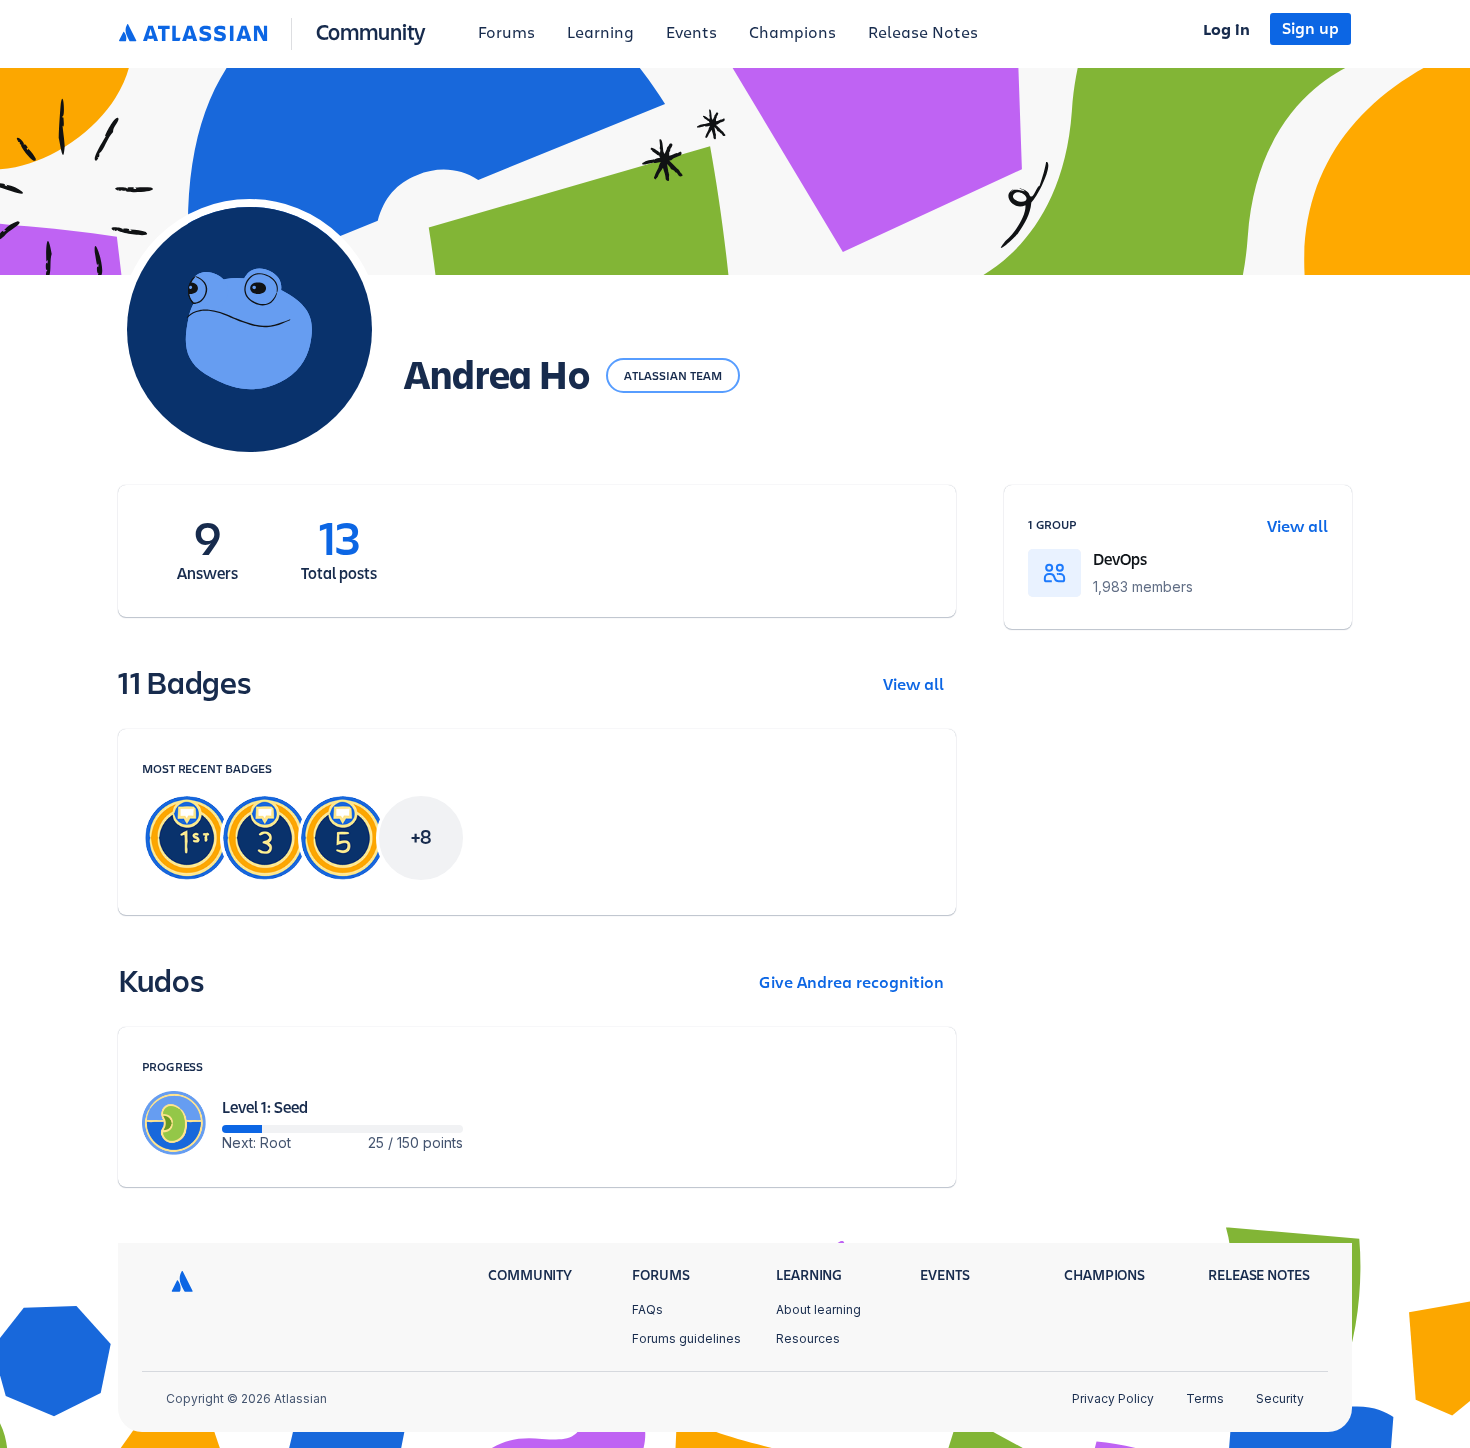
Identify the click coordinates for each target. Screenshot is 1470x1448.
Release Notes (923, 33)
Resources (808, 1338)
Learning (600, 33)
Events (691, 33)
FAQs (647, 1309)
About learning (818, 1309)
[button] (276, 33)
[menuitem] (506, 34)
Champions (792, 33)
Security (1280, 1398)
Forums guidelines (686, 1338)
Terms (1205, 1398)
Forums (506, 33)
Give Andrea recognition (851, 983)
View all (913, 685)
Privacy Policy (1113, 1398)
